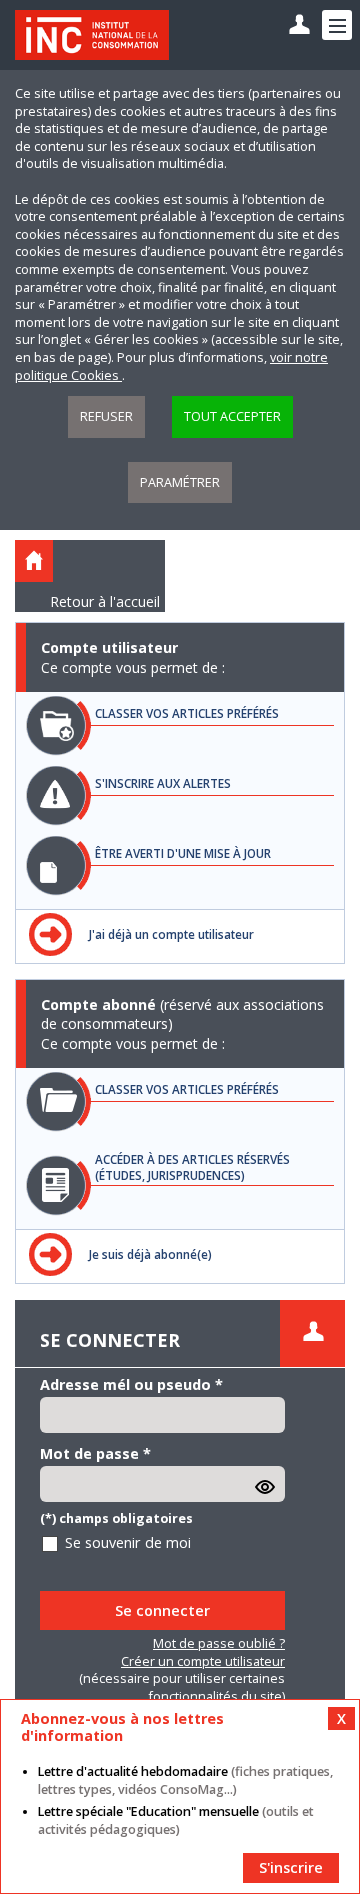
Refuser (106, 416)
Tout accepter (232, 416)
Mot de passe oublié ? (219, 1643)
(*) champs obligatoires (116, 1518)
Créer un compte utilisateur (203, 1661)
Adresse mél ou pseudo (131, 1384)
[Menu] (337, 25)
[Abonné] (299, 25)
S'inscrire (291, 1867)
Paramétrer (180, 482)
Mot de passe (95, 1453)
